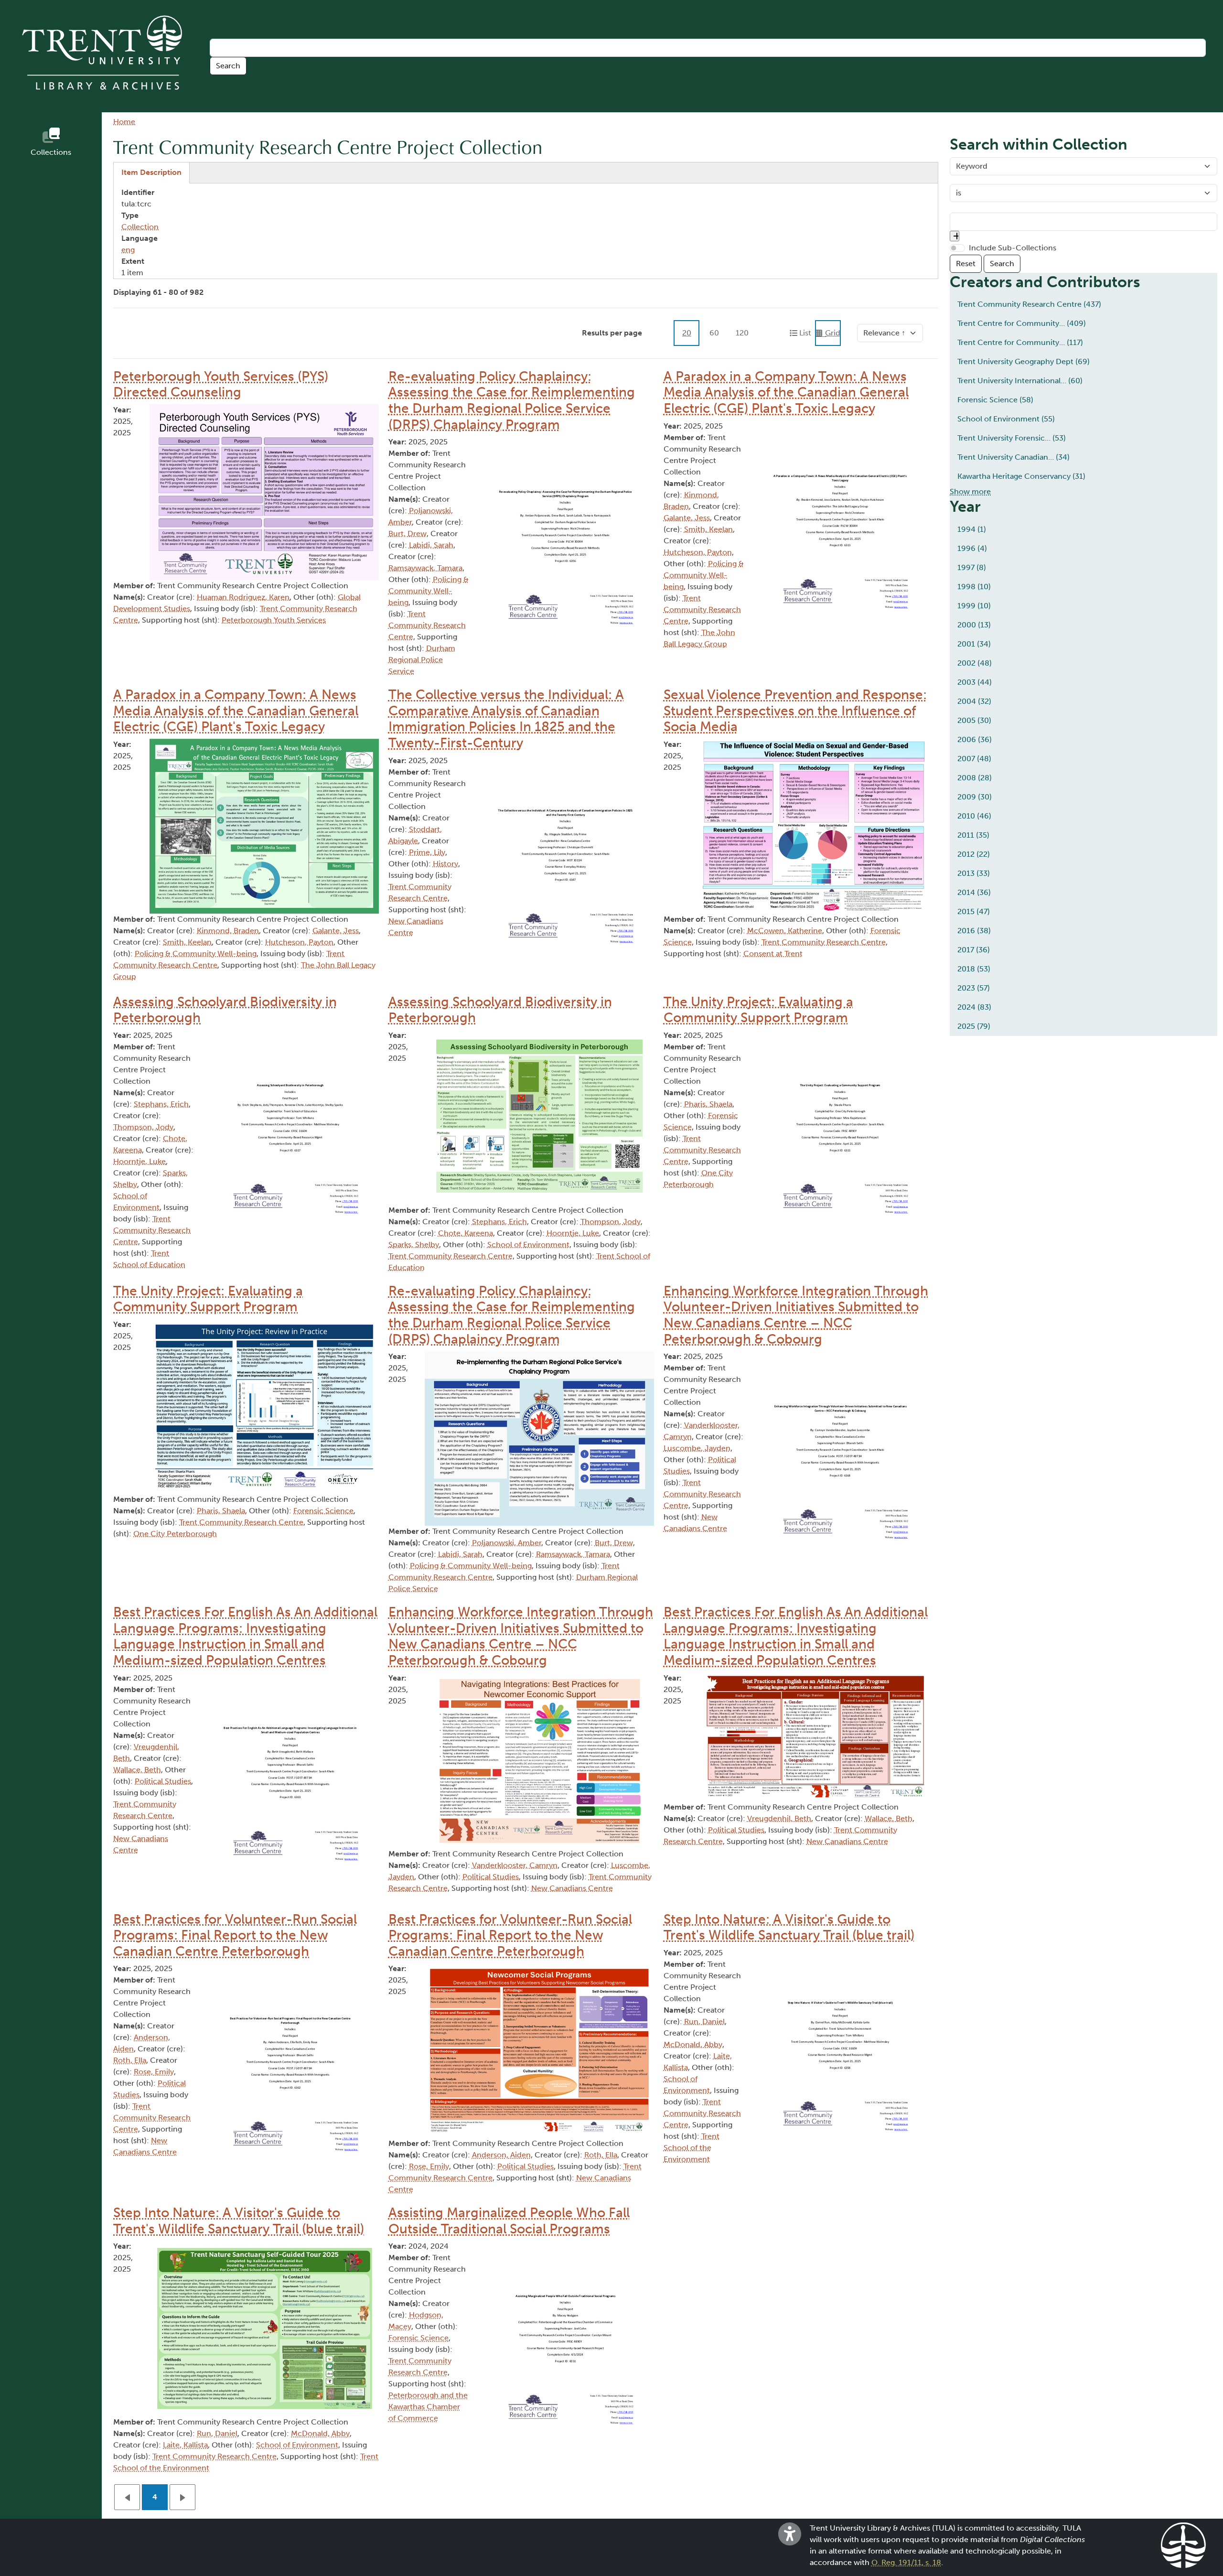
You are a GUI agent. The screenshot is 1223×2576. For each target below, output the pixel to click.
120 (742, 333)
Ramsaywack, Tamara (425, 568)
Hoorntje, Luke (139, 1161)
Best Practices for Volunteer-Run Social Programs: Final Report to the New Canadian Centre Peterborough (235, 1935)
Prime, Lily (427, 852)
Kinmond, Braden (228, 931)
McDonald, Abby (693, 2044)
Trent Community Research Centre (427, 625)
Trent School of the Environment (692, 2148)
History (445, 864)
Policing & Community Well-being (429, 591)
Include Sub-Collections (1013, 248)
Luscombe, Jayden (697, 1448)
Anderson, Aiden (501, 2155)
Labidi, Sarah (431, 545)
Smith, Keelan (708, 529)
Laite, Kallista (185, 2445)
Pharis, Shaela (708, 1104)
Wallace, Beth (137, 1770)
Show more (970, 491)
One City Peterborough (175, 1534)
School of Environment (528, 1245)
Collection (140, 227)
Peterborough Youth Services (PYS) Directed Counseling (221, 384)
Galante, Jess (687, 518)
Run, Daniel (704, 2021)
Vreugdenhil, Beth (779, 1818)
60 (714, 333)
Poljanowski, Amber (507, 1543)
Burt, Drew (408, 534)
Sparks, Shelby (414, 1245)
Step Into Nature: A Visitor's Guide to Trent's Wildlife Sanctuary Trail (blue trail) (789, 1927)
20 (687, 333)
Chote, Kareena (466, 1233)
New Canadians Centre (572, 1888)
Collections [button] (51, 152)
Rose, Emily (154, 2072)
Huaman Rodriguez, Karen (243, 597)
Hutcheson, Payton (698, 552)
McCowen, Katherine (785, 931)
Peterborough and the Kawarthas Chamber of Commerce (428, 2407)
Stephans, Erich (161, 1104)
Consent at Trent (773, 954)
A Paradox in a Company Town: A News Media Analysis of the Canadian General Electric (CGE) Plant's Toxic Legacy (786, 392)
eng (128, 250)
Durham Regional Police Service (422, 660)
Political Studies (163, 1781)
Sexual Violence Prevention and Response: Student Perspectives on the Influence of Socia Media (795, 711)
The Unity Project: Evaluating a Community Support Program (758, 1010)
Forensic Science (323, 1511)
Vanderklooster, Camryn (515, 1865)
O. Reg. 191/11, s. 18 (906, 2562)
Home (124, 122)
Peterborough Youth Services (274, 620)
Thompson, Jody (143, 1127)
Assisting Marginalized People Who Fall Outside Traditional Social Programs (509, 2221)
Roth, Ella (130, 2060)
